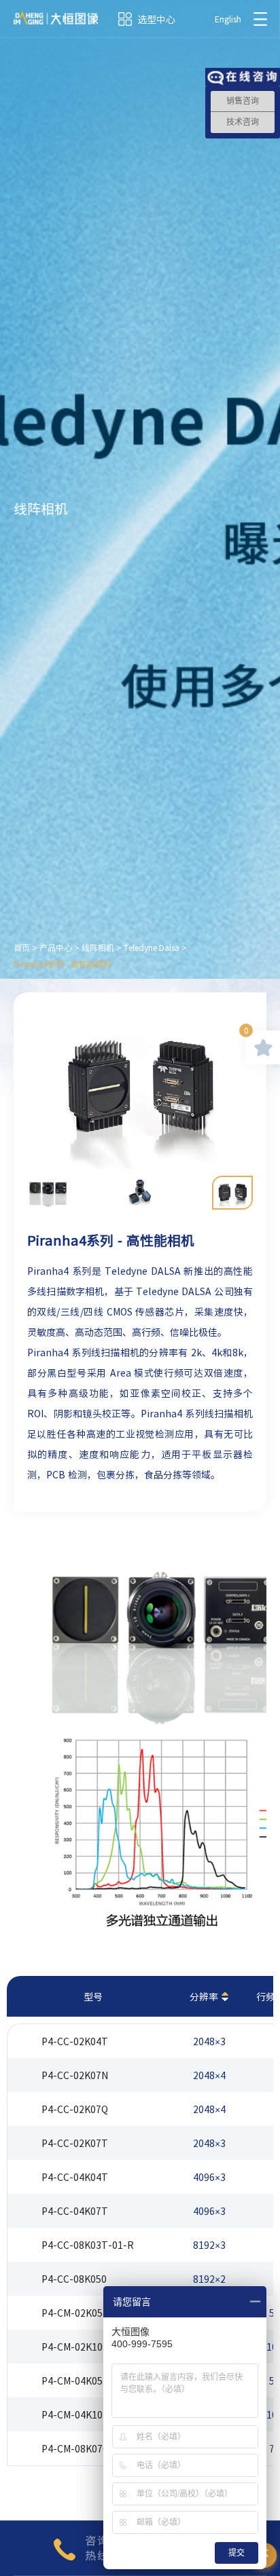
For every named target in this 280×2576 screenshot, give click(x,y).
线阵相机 (98, 948)
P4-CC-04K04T (75, 2177)
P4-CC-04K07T (75, 2211)
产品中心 (56, 948)
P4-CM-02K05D (75, 2313)
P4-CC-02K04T (75, 2041)
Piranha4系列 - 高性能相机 (63, 964)
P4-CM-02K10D (75, 2347)
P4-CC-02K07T (75, 2143)
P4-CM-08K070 (75, 2448)
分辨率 (204, 1996)
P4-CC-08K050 (74, 2279)
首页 (22, 948)
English (228, 19)
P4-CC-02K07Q (75, 2109)
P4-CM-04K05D (75, 2381)
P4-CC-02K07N (75, 2075)
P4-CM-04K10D (75, 2414)
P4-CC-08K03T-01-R (88, 2245)
